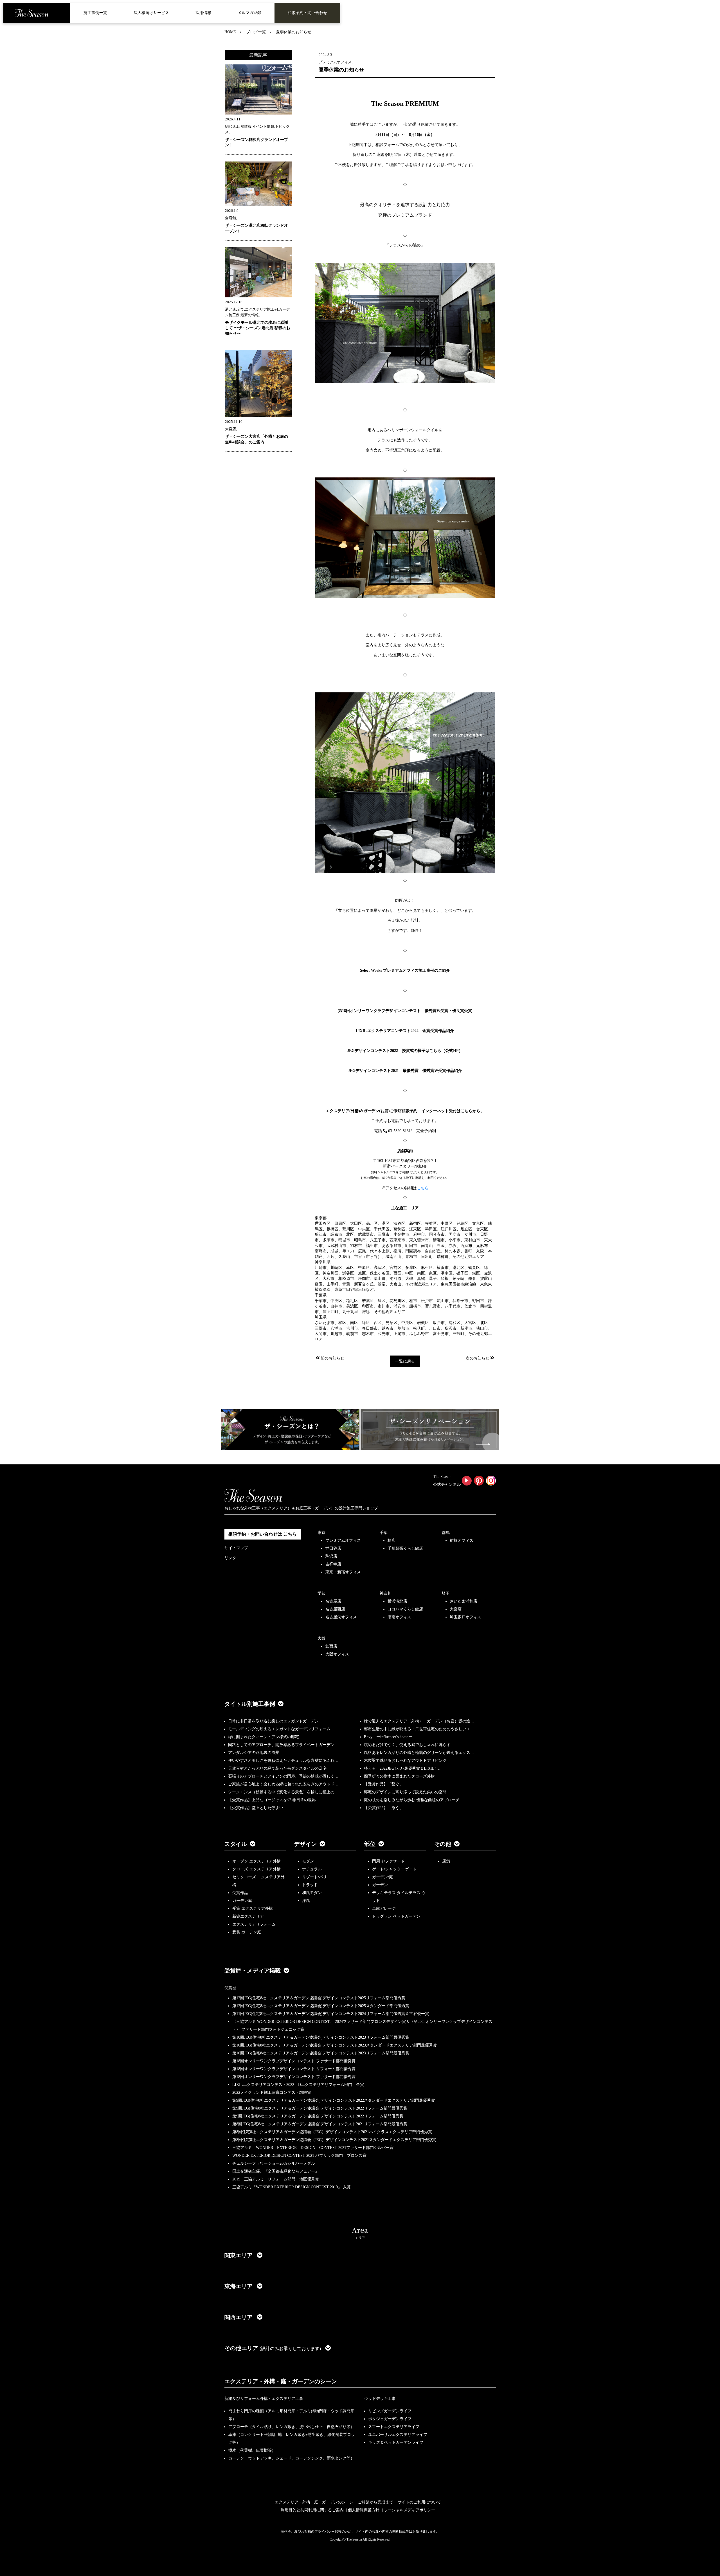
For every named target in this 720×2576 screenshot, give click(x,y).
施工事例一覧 (95, 13)
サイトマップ (236, 1548)
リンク (230, 1558)
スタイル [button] (236, 1844)
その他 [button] (443, 1844)
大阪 (321, 1638)
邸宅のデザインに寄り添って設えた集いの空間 (405, 1792)
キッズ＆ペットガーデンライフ (396, 2443)
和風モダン (312, 1893)
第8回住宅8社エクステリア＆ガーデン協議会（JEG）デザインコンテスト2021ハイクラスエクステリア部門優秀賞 (332, 2132)
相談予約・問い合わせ (307, 13)
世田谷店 (333, 1548)
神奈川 (386, 1593)
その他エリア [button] (273, 2348)
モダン (308, 1861)
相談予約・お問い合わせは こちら (262, 1534)
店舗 (446, 1861)
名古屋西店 (335, 1609)
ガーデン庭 (242, 1901)
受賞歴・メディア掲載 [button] (253, 1971)
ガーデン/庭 (382, 1877)
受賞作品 (240, 1893)
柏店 (391, 1541)
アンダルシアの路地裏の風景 (254, 1753)
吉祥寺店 (333, 1564)
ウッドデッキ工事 (380, 2399)
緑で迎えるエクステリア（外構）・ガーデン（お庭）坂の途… (419, 1721)
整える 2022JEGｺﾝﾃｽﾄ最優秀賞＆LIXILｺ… (402, 1768)
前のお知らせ (332, 1358)
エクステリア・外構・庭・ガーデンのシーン (281, 2381)
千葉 (384, 1533)
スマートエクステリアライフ (394, 2427)
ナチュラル (312, 1869)
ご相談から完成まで (375, 2502)
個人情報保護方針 (364, 2510)
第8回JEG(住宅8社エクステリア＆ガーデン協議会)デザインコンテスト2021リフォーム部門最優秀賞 (320, 2124)
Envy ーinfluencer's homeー (388, 1737)
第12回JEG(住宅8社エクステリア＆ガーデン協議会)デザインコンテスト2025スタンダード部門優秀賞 (321, 2006)
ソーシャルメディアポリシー (409, 2510)
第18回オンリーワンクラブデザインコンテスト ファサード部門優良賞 (294, 2061)
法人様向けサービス (151, 13)
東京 (321, 1533)
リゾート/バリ (314, 1877)
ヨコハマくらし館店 (405, 1609)
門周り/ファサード (388, 1861)
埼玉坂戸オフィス (465, 1617)
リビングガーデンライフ (390, 2411)
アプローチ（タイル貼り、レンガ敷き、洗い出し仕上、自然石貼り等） (291, 2427)
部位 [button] (370, 1844)
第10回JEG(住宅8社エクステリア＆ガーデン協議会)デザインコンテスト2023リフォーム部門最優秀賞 (321, 2037)
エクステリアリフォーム (254, 1924)
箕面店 (331, 1646)
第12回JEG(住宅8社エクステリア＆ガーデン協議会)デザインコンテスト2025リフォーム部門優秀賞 (319, 1998)
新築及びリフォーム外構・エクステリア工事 (264, 2399)
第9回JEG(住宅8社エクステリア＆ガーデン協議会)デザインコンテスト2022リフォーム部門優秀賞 (318, 2116)
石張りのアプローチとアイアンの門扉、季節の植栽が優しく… (283, 1776)
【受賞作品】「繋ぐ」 (384, 1784)
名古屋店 (333, 1601)
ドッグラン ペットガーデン (396, 1916)
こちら (423, 1188)
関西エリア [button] (239, 2317)
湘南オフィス (399, 1617)
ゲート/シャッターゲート (394, 1869)
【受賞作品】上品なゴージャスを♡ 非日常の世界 (274, 1800)
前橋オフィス (462, 1541)
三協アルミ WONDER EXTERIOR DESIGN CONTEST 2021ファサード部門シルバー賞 (313, 2148)
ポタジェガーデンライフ (390, 2419)
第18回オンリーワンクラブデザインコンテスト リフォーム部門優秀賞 (294, 2069)
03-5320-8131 (399, 1131)
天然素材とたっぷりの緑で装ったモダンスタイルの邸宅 (277, 1768)
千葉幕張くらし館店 (405, 1548)
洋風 (306, 1901)
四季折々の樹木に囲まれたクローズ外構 (399, 1776)
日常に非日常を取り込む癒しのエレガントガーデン (273, 1721)
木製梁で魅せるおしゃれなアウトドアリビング (405, 1761)
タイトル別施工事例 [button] (250, 1704)
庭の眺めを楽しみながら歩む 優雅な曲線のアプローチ (412, 1800)
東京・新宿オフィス (343, 1572)
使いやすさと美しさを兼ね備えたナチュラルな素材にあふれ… (283, 1761)
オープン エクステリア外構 (256, 1861)
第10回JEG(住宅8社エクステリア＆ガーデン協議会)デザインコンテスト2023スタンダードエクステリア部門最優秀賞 (335, 2045)
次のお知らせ (478, 1358)
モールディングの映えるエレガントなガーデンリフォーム (279, 1729)
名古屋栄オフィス (341, 1617)
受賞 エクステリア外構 (253, 1909)
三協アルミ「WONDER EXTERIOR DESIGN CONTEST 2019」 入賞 (292, 2187)
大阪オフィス (337, 1654)
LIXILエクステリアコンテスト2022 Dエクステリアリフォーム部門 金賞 (298, 2085)
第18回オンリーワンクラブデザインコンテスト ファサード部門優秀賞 (294, 2077)
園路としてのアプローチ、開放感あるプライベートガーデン (281, 1745)
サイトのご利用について (419, 2502)
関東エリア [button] (239, 2255)
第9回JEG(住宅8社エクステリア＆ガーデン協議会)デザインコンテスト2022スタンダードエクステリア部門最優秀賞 (334, 2100)
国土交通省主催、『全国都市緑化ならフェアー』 (276, 2171)
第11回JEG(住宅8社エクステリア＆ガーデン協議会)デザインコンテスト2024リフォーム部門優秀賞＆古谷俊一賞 (331, 2014)
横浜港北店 (397, 1601)
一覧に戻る (405, 1361)
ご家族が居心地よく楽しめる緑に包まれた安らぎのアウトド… (283, 1784)
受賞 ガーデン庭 (247, 1932)
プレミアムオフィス (343, 1541)
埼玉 (446, 1593)
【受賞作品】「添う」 (384, 1808)
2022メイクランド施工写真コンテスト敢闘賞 (272, 2093)
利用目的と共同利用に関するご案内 (312, 2510)
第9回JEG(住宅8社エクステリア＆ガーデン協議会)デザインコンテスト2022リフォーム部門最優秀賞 (320, 2108)
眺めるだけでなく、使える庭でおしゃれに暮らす (407, 1745)
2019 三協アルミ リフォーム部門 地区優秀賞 (276, 2179)
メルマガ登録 (249, 13)
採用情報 (203, 13)
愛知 (321, 1593)
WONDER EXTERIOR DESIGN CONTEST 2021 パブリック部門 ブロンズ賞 (299, 2156)
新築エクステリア (248, 1916)
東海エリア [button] (239, 2286)
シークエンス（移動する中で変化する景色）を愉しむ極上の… (283, 1792)
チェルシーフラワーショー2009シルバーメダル (274, 2163)
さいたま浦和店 (463, 1601)
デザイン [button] (305, 1844)
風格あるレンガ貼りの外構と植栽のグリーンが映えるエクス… (419, 1753)
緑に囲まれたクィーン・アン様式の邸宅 (264, 1737)
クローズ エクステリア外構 (256, 1869)
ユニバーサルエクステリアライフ (398, 2435)
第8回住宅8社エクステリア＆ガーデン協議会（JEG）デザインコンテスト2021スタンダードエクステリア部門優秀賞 (334, 2140)
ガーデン (380, 1885)
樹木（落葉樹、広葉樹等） (252, 2450)
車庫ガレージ (384, 1909)
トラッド (310, 1885)
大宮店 (456, 1609)
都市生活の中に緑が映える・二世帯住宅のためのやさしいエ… (419, 1729)
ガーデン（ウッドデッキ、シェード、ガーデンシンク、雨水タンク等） (291, 2458)
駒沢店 (331, 1556)
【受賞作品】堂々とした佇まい (256, 1808)
